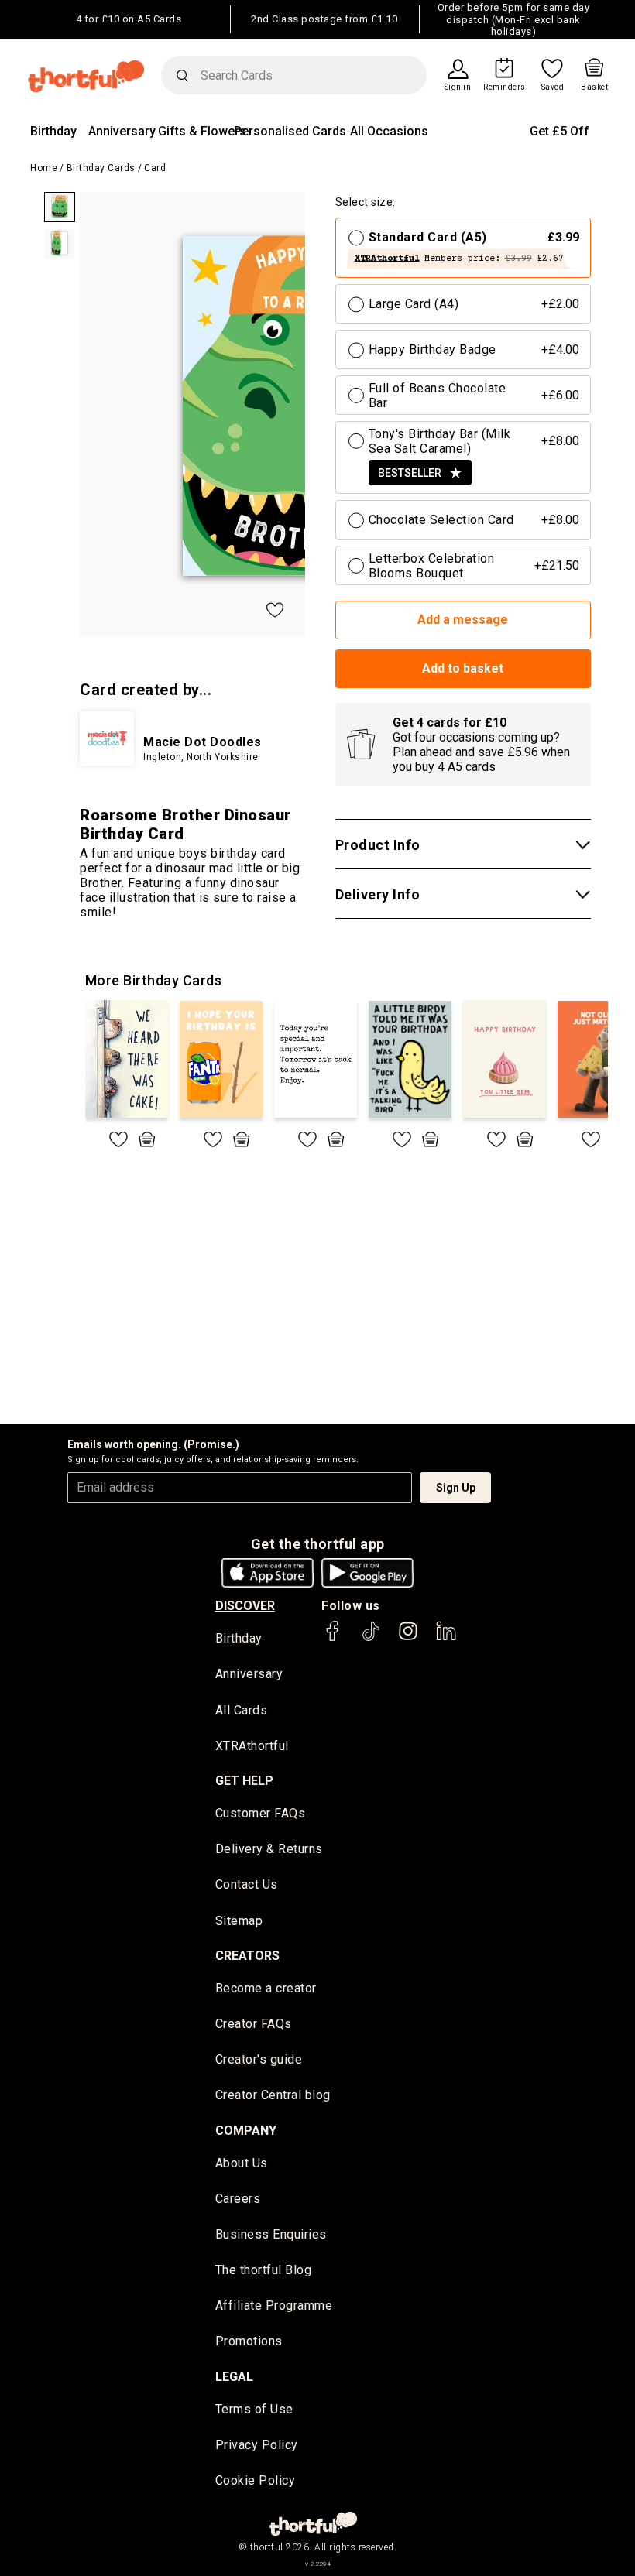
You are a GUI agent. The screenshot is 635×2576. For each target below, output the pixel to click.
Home (44, 168)
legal (234, 2377)
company (246, 2131)
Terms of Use (254, 2409)
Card (155, 168)
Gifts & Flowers (202, 131)
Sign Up (456, 1488)
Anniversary (122, 131)
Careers (238, 2199)
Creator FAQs (254, 2024)
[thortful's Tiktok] (371, 1638)
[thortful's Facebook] (333, 1638)
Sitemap (239, 1921)
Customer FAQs (261, 1813)
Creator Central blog (273, 2095)
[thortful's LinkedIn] (446, 1638)
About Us (242, 2163)
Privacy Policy (257, 2445)
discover (245, 1606)
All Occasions (389, 131)
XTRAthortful (252, 1746)
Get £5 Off (559, 131)
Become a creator (266, 1988)
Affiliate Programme (274, 2305)
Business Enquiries (271, 2234)
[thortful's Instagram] (408, 1638)
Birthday (53, 131)
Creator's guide (259, 2059)
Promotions (249, 2341)
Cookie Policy (256, 2480)
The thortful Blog (264, 2270)
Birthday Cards (101, 168)
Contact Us (247, 1884)
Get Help (244, 1781)
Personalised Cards (290, 131)
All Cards (242, 1710)
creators (247, 1956)
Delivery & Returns (269, 1849)
